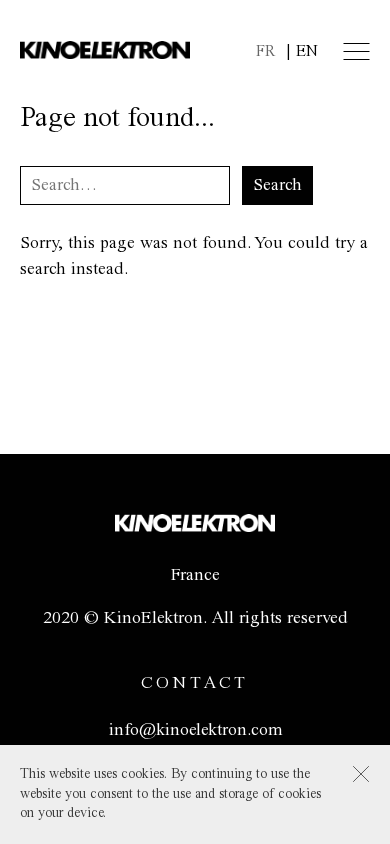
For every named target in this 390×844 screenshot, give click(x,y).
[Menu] (356, 51)
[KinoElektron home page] (195, 527)
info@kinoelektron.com (195, 730)
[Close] (361, 774)
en (307, 51)
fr (266, 51)
